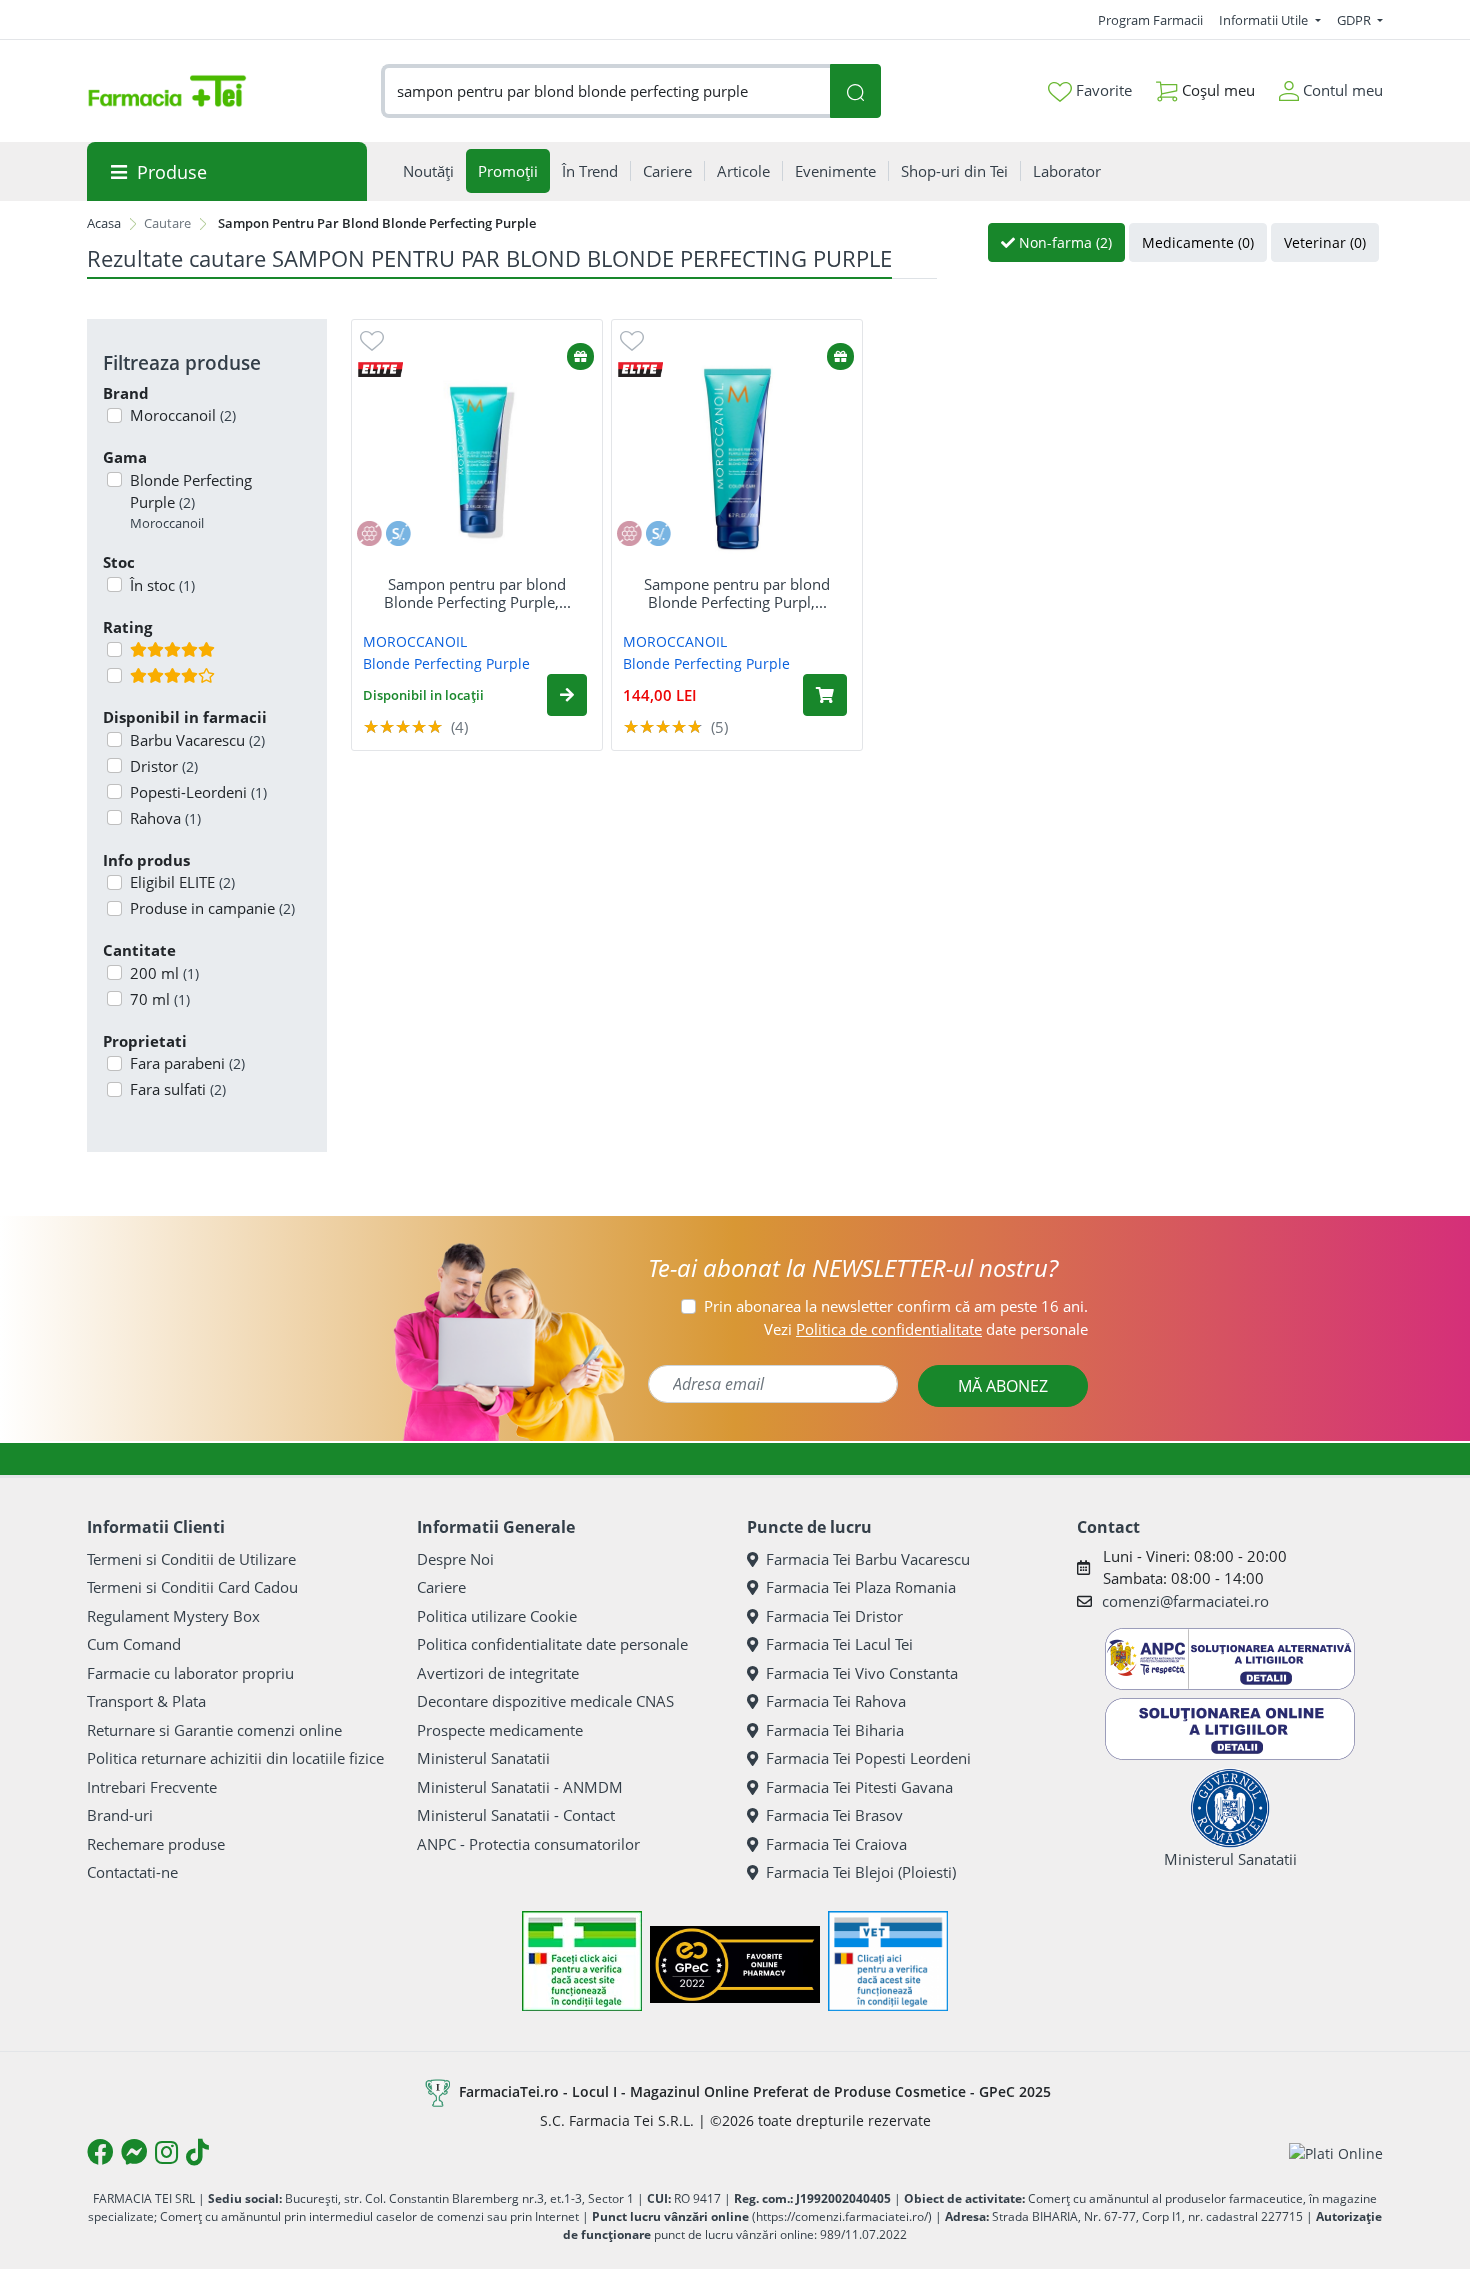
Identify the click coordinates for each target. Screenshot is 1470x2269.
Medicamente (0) (1198, 242)
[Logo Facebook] (100, 2152)
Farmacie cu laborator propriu (190, 1673)
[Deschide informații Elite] (380, 368)
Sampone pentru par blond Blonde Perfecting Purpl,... (737, 593)
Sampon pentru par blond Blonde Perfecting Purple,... (477, 593)
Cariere (441, 1587)
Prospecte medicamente (500, 1730)
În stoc (162, 585)
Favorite (1102, 90)
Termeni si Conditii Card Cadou (192, 1587)
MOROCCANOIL (415, 641)
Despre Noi (455, 1559)
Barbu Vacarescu (197, 740)
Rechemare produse (156, 1844)
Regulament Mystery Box (173, 1616)
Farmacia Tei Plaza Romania (861, 1587)
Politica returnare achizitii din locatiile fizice (235, 1758)
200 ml (164, 973)
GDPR (1355, 20)
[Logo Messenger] (134, 2152)
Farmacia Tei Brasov (834, 1815)
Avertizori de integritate (498, 1673)
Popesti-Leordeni (198, 792)
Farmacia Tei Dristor (834, 1616)
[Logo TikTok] (197, 2152)
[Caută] (855, 91)
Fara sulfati (178, 1089)
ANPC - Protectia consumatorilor (528, 1844)
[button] (567, 695)
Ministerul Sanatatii (483, 1758)
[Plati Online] (1336, 2152)
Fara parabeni (187, 1063)
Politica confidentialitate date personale (552, 1644)
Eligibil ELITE (182, 882)
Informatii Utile (1265, 20)
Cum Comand (134, 1644)
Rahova (165, 818)
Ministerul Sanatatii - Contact (516, 1815)
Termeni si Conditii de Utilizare (191, 1559)
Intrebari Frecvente (152, 1787)
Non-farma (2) (1063, 242)
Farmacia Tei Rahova (836, 1701)
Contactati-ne (132, 1872)
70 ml (160, 999)
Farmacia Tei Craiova (836, 1844)
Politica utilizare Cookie (497, 1616)
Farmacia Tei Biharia (835, 1730)
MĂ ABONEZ (1003, 1386)
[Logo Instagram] (166, 2152)
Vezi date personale (926, 1329)
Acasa (104, 223)
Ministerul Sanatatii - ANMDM (520, 1787)
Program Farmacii (1150, 20)
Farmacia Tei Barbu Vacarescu (868, 1559)
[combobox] (606, 91)
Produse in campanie (212, 908)
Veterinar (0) (1325, 242)
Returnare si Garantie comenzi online (214, 1730)
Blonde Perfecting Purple (191, 501)
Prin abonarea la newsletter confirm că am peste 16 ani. (896, 1306)
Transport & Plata (146, 1701)
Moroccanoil (183, 415)
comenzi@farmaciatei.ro (1185, 1601)
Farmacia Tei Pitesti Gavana (859, 1787)
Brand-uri (120, 1815)
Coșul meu (1216, 90)
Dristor (164, 766)
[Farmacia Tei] (167, 91)
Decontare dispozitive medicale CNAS (545, 1701)
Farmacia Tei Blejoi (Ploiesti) (861, 1872)
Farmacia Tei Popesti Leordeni (868, 1758)
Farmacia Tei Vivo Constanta (862, 1673)
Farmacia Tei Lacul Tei (839, 1644)
